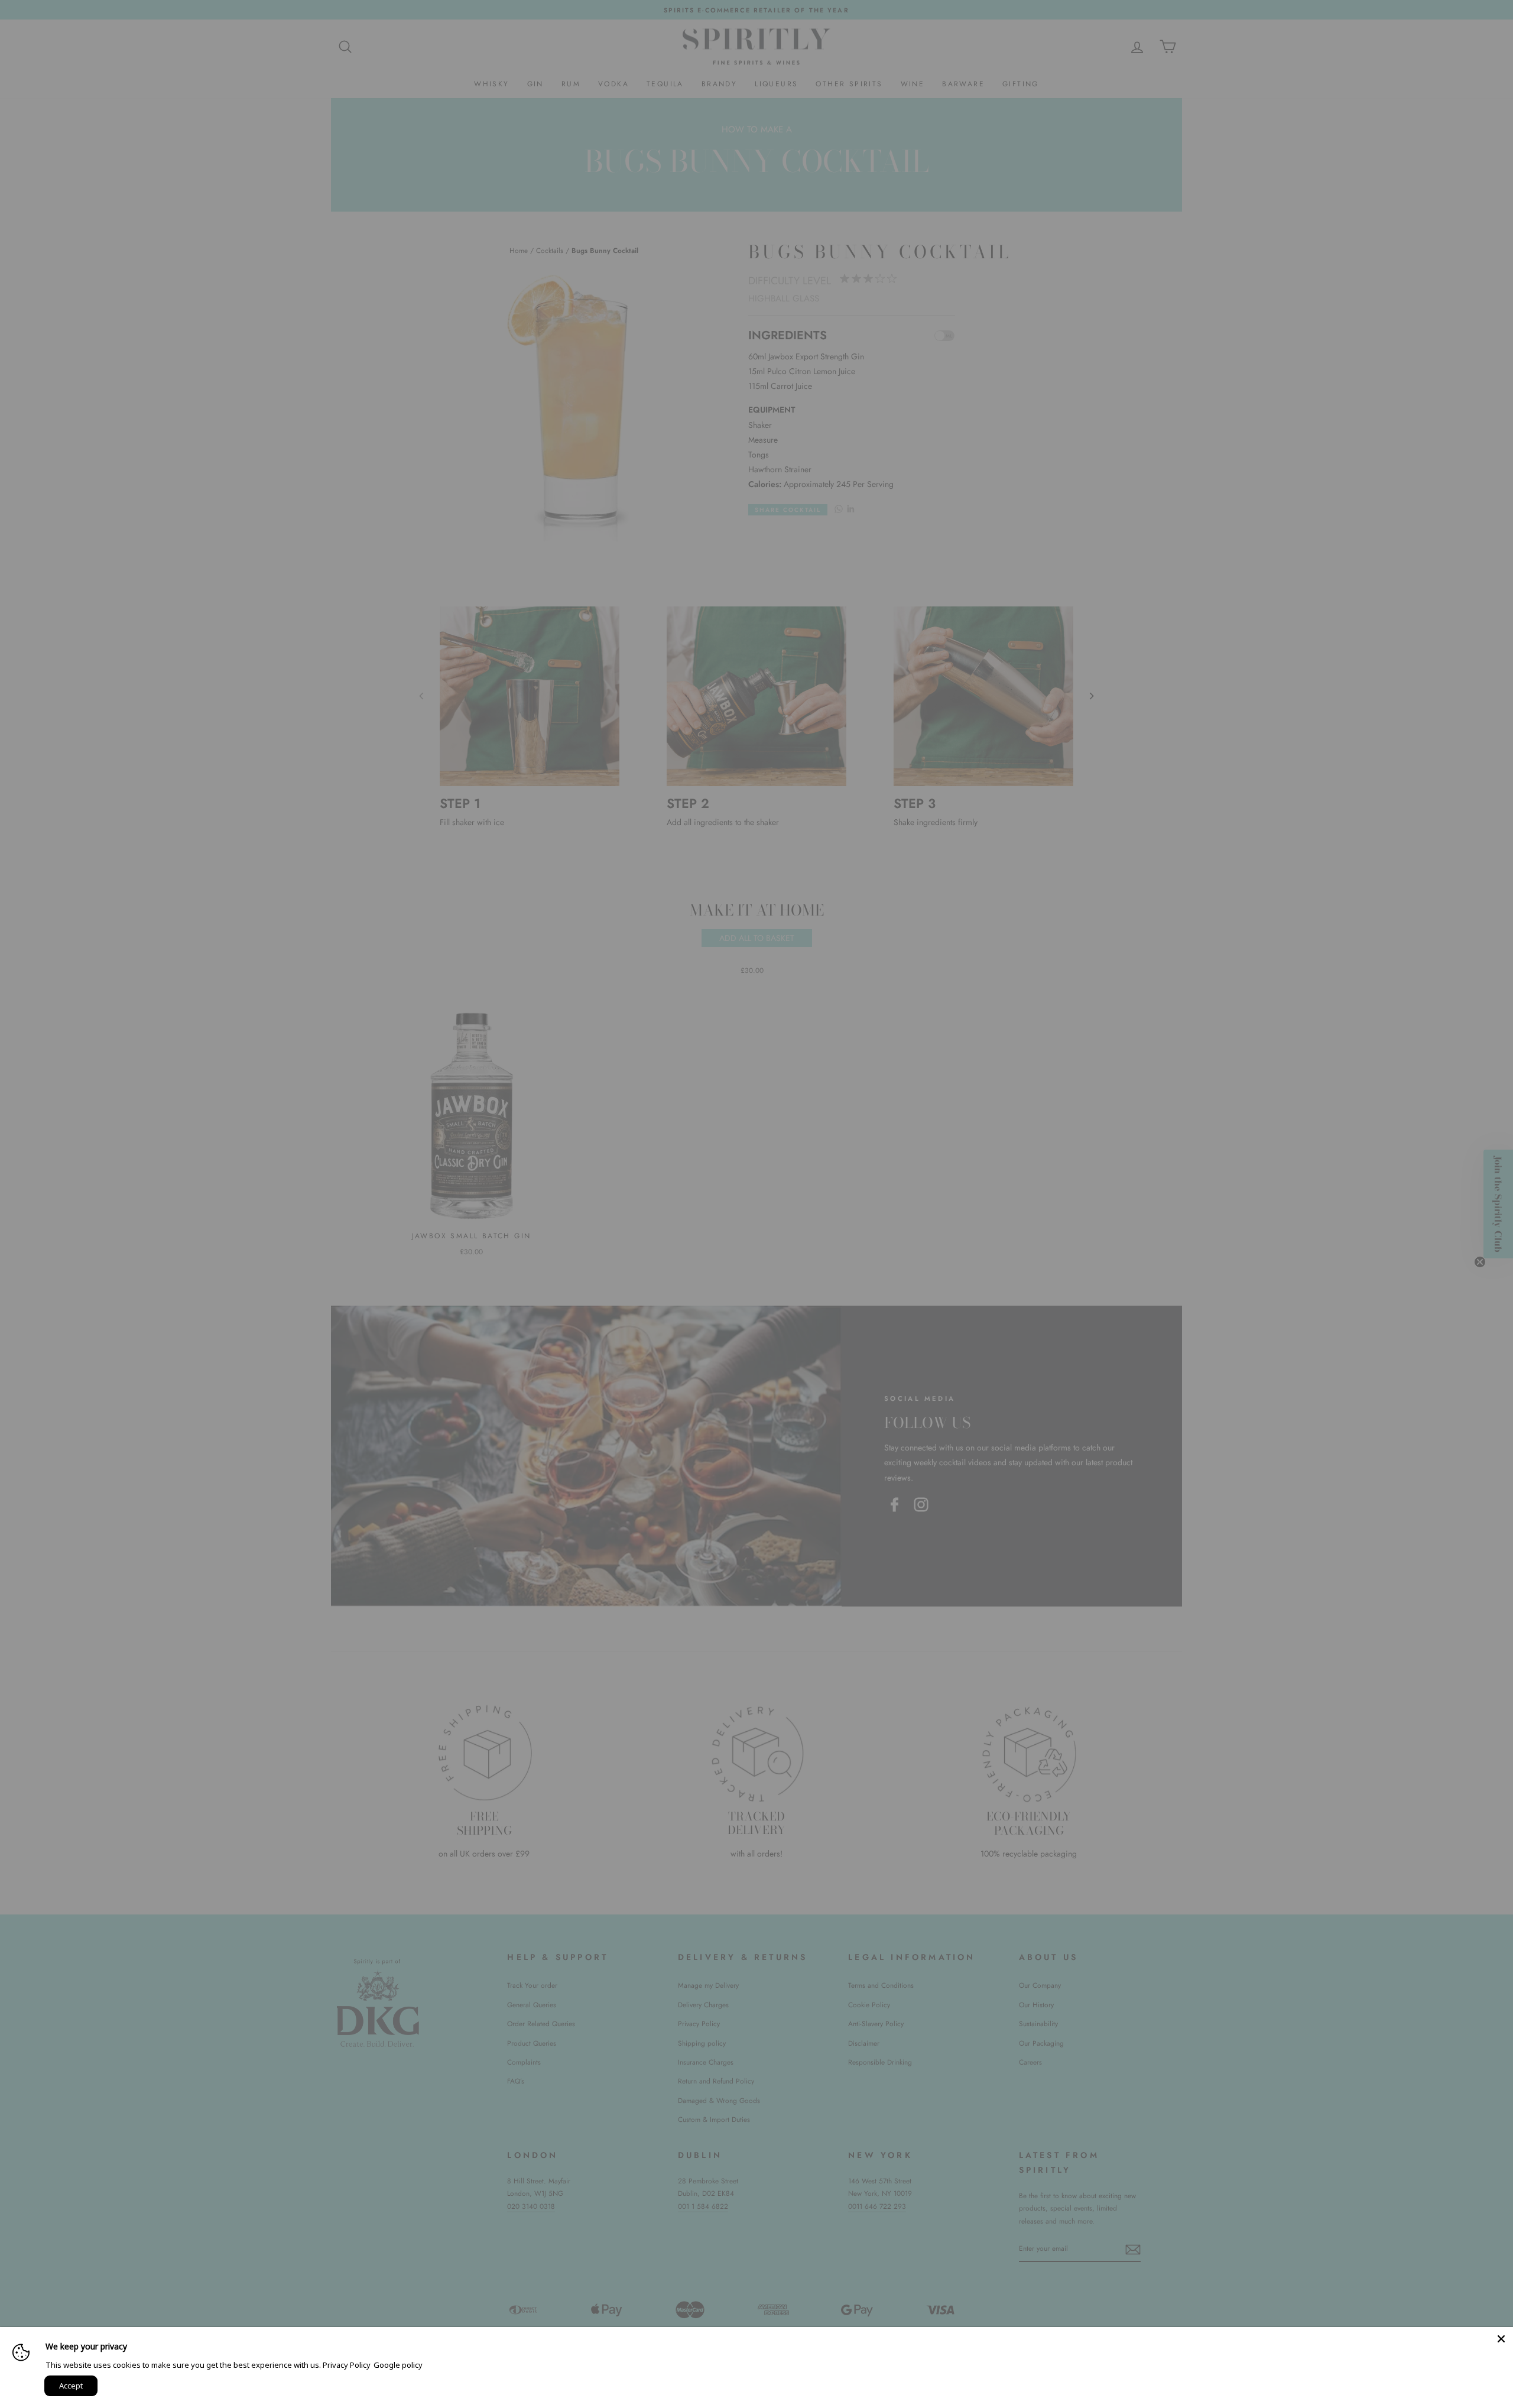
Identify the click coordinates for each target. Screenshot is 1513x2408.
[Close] (1501, 2339)
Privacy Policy (347, 2365)
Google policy (398, 2365)
